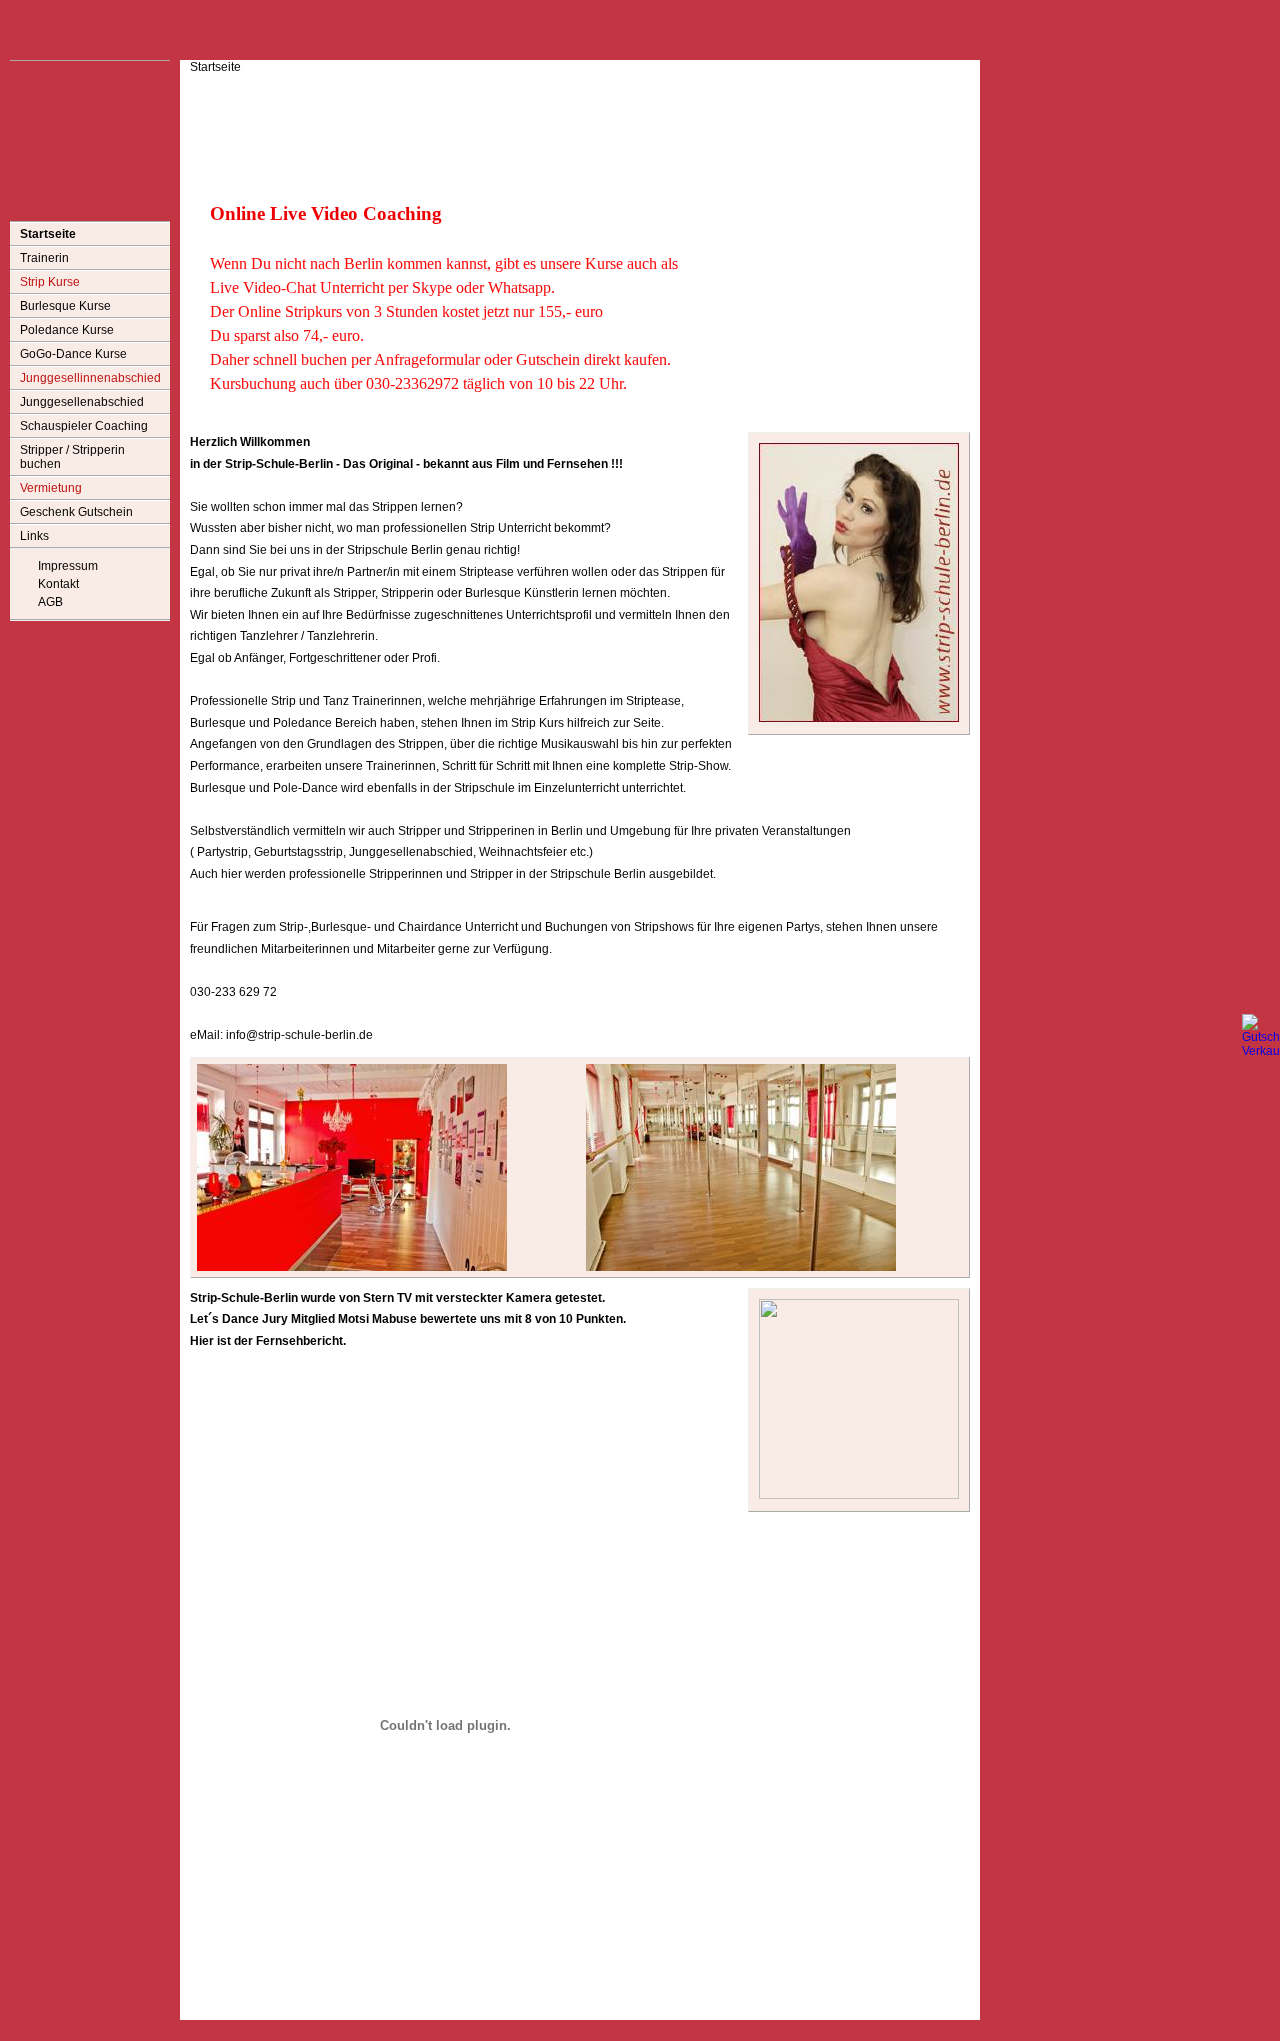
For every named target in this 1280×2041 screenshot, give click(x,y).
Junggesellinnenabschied (90, 378)
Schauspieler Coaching (84, 426)
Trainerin (44, 258)
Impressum (68, 566)
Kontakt (58, 584)
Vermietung (51, 488)
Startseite (48, 234)
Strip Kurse (50, 282)
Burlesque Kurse (65, 306)
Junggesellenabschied (82, 402)
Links (34, 536)
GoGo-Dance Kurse (73, 354)
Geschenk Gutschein (76, 512)
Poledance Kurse (67, 330)
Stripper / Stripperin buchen (72, 457)
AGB (50, 602)
